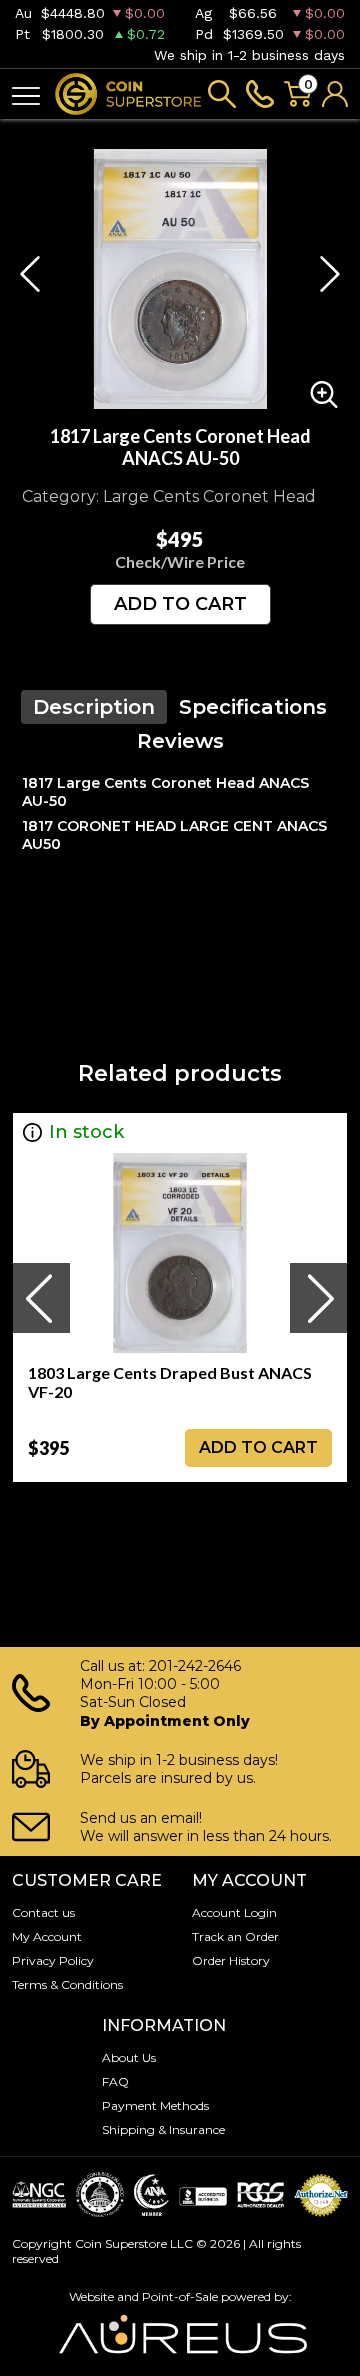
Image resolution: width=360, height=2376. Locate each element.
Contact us (43, 1912)
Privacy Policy (53, 1960)
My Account (47, 1936)
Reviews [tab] (180, 741)
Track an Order (235, 1936)
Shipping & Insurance (163, 2129)
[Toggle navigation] (26, 94)
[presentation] (41, 1298)
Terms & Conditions (67, 1984)
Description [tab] (94, 707)
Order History (231, 1960)
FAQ (115, 2081)
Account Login (234, 1912)
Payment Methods (155, 2105)
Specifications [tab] (253, 707)
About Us (129, 2057)
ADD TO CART (180, 604)
